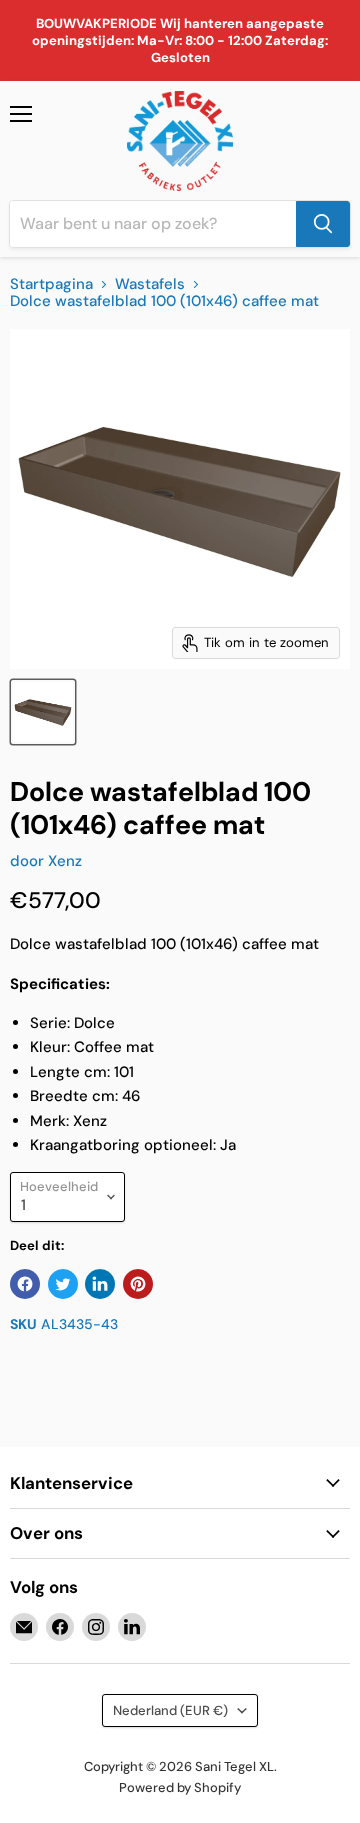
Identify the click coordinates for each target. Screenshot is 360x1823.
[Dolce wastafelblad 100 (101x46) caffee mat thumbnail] (43, 712)
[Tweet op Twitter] (63, 1284)
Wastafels (150, 284)
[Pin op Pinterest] (138, 1284)
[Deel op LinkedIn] (100, 1284)
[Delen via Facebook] (25, 1284)
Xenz (65, 861)
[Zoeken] (323, 224)
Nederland (170, 1710)
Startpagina (51, 284)
